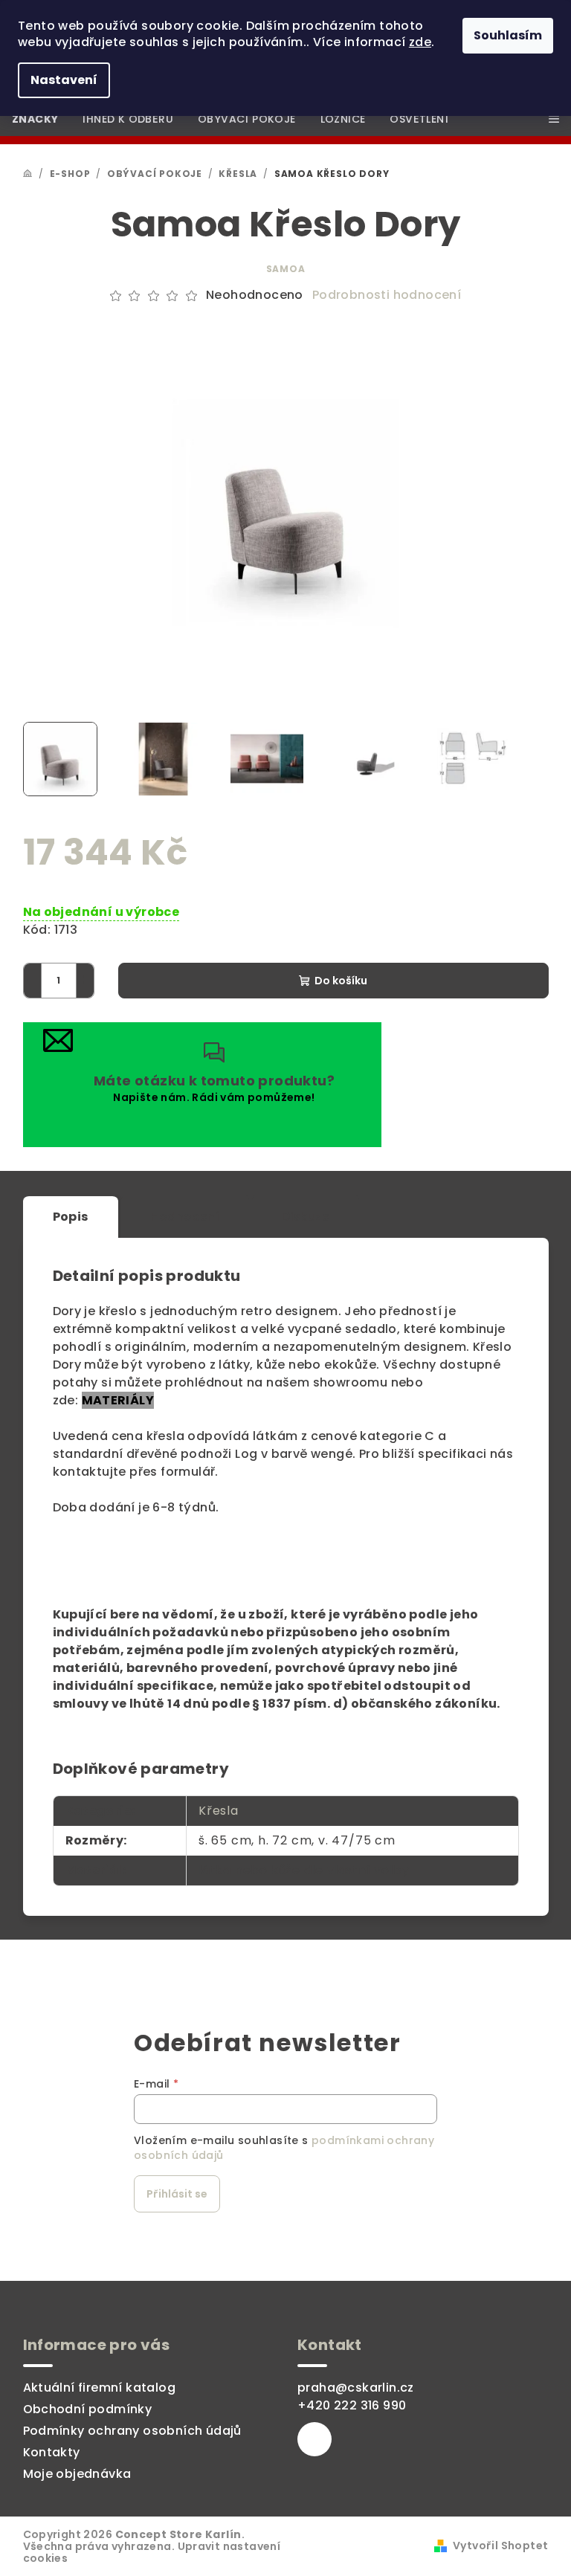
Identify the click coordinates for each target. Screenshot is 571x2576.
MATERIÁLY (118, 1400)
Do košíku (341, 981)
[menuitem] (35, 119)
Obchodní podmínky (88, 2409)
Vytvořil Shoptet (500, 2546)
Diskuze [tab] (306, 1217)
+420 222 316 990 (352, 2405)
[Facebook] (314, 2439)
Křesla (219, 1811)
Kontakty (52, 2452)
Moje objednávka (77, 2474)
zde (420, 42)
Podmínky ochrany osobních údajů (132, 2431)
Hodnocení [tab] (186, 1217)
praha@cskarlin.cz (356, 2388)
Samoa (286, 269)
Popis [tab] (71, 1217)
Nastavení (64, 80)
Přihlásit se (177, 2194)
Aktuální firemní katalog (100, 2388)
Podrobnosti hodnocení (387, 295)
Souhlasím (508, 35)
